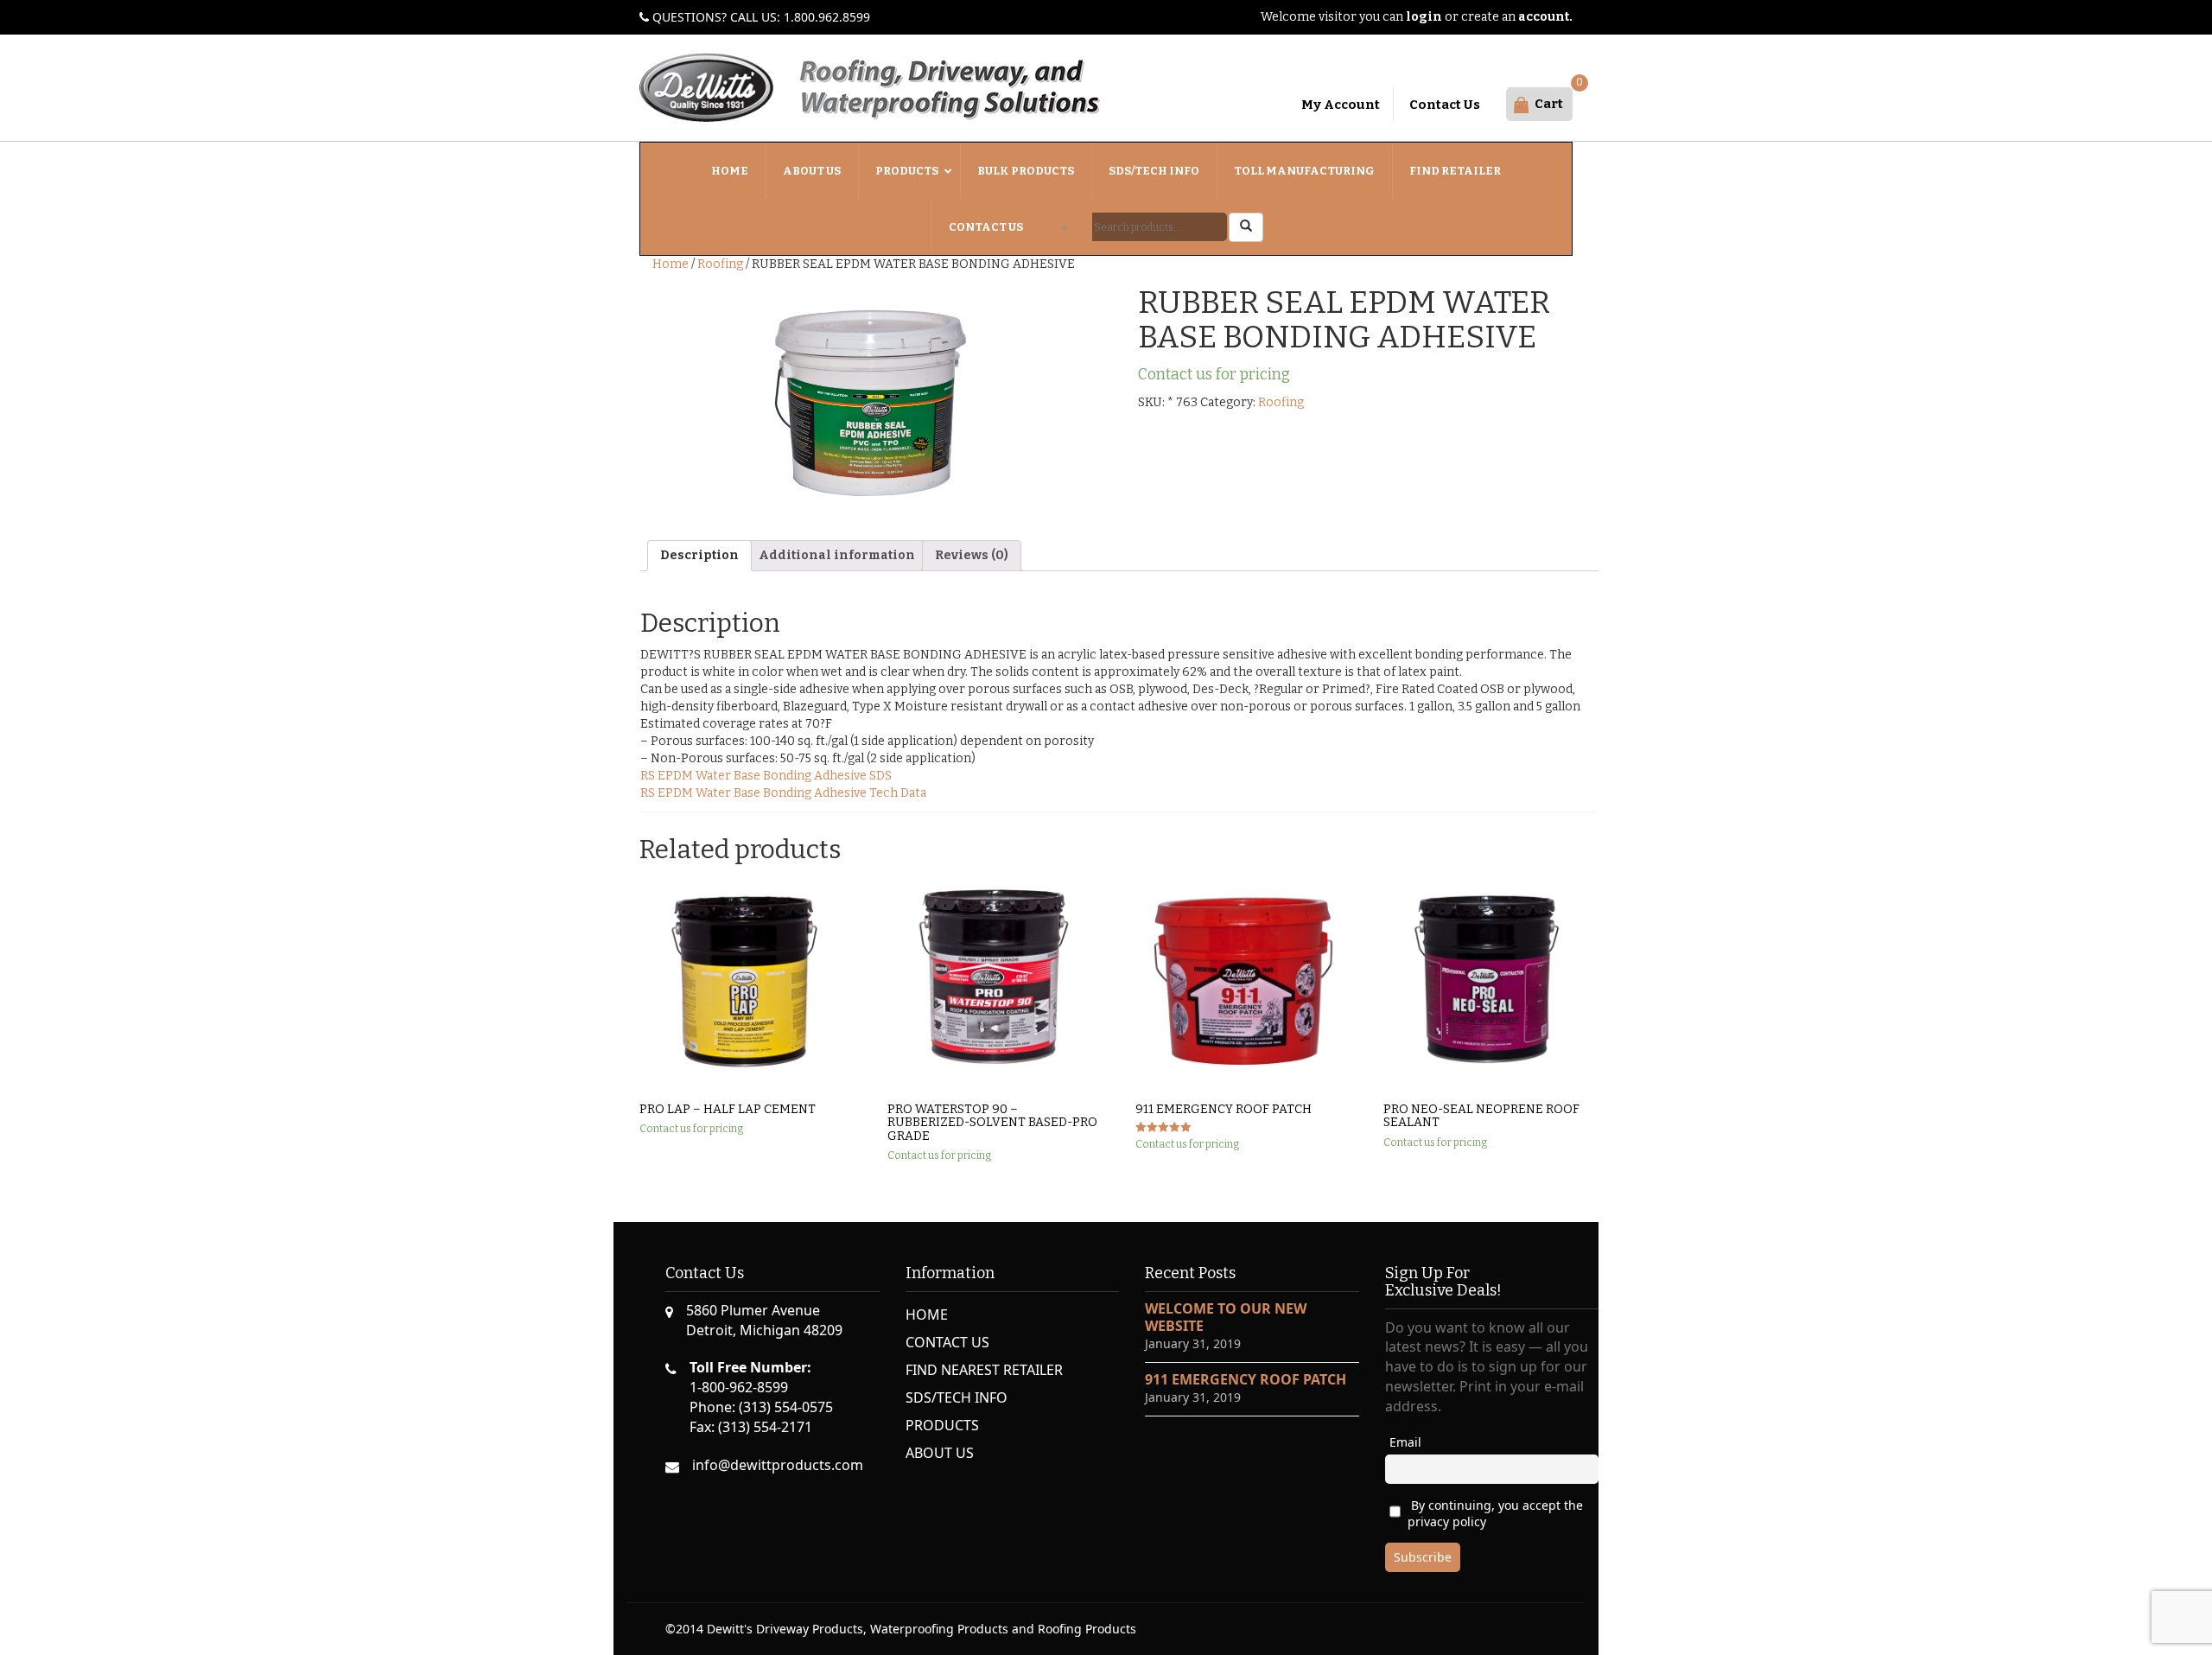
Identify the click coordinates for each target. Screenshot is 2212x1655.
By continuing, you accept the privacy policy (1495, 1513)
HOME (927, 1314)
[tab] (699, 556)
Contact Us (1445, 105)
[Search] (1246, 227)
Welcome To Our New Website (1226, 1317)
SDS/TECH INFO (957, 1397)
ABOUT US (940, 1453)
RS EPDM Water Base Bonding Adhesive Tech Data (783, 793)
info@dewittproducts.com (778, 1465)
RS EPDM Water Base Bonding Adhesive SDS (766, 776)
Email (1405, 1442)
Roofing (720, 264)
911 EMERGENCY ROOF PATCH (1246, 1379)
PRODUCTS (942, 1425)
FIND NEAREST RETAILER (984, 1370)
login (1424, 17)
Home (671, 264)
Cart (1549, 104)
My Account (1341, 105)
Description (699, 555)
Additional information (837, 555)
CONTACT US (947, 1342)
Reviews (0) (972, 555)
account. (1545, 17)
